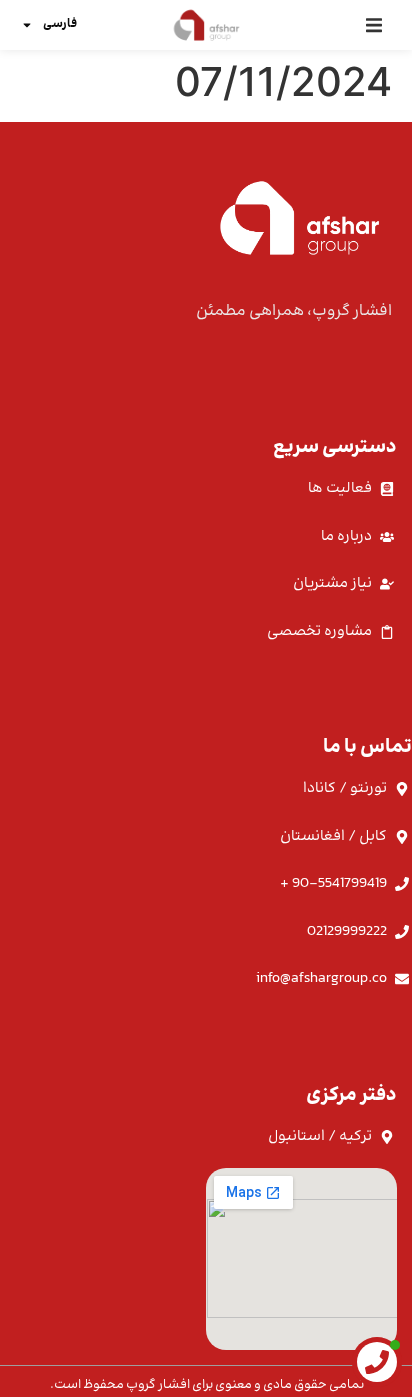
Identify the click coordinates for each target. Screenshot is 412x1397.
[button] (373, 24)
